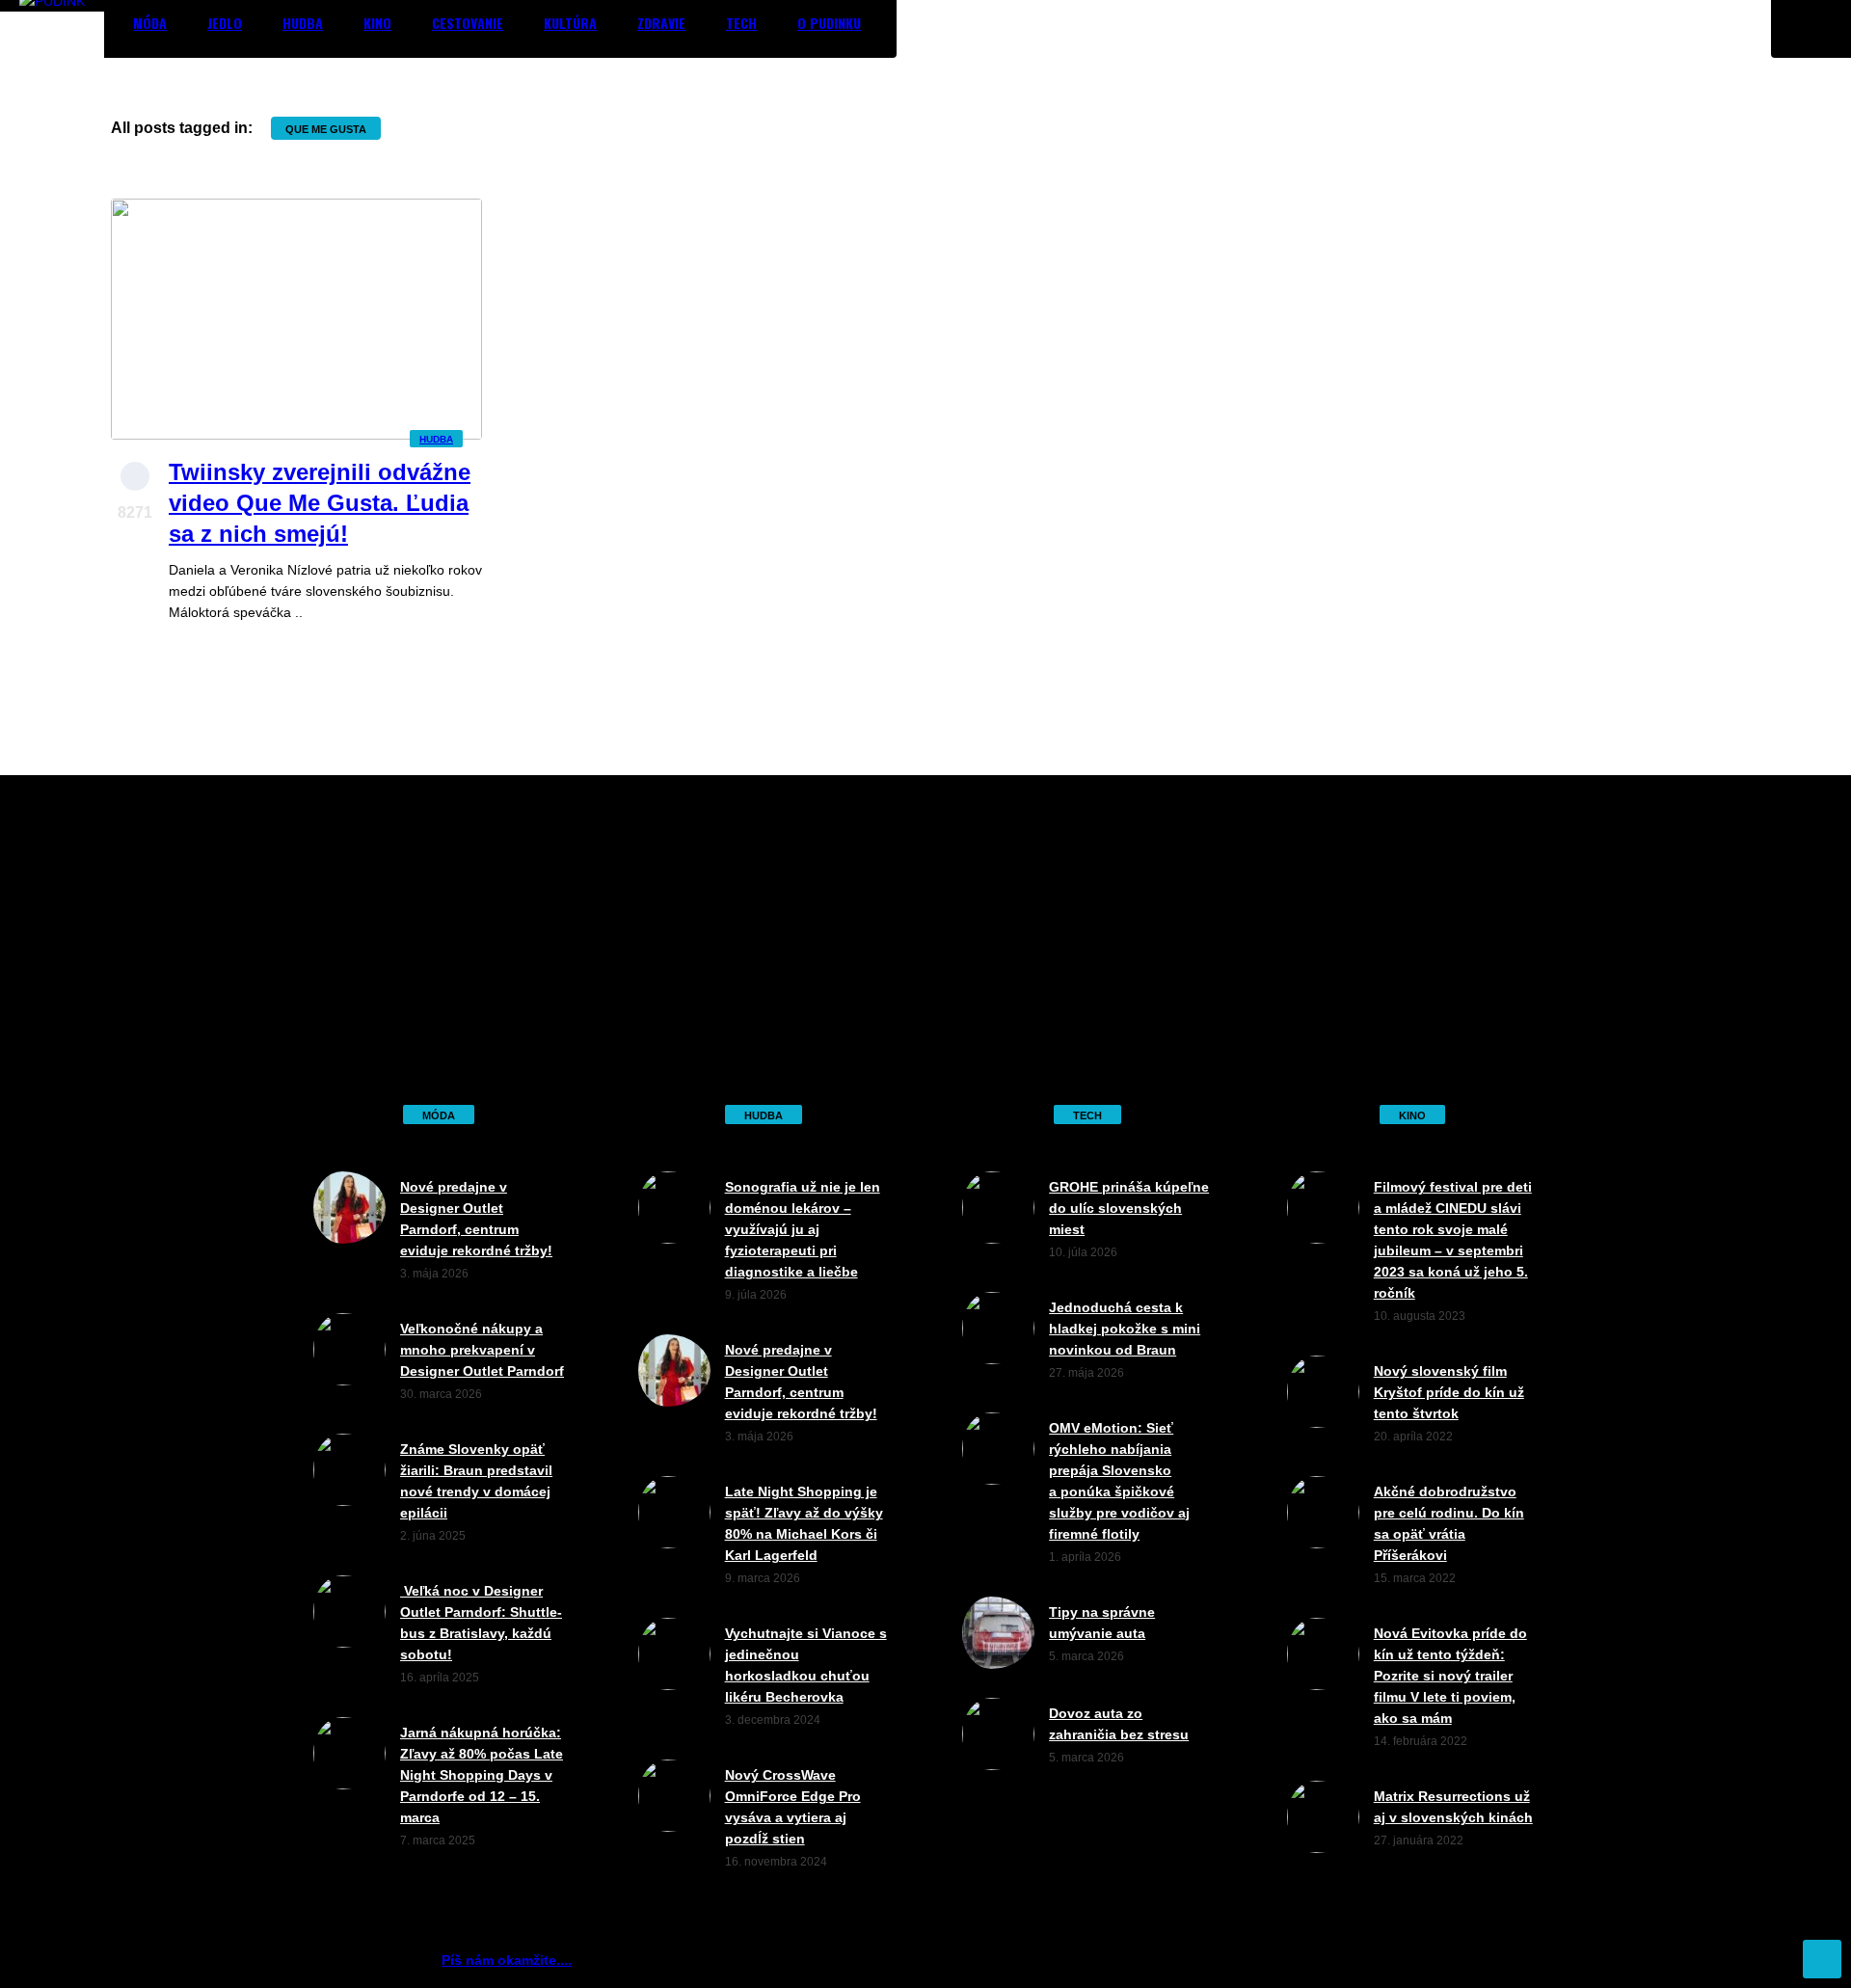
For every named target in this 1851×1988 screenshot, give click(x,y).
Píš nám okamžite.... (507, 1960)
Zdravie (661, 23)
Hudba (303, 23)
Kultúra (570, 23)
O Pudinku (829, 23)
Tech (741, 23)
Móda (150, 23)
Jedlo (225, 23)
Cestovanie (468, 23)
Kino (377, 23)
